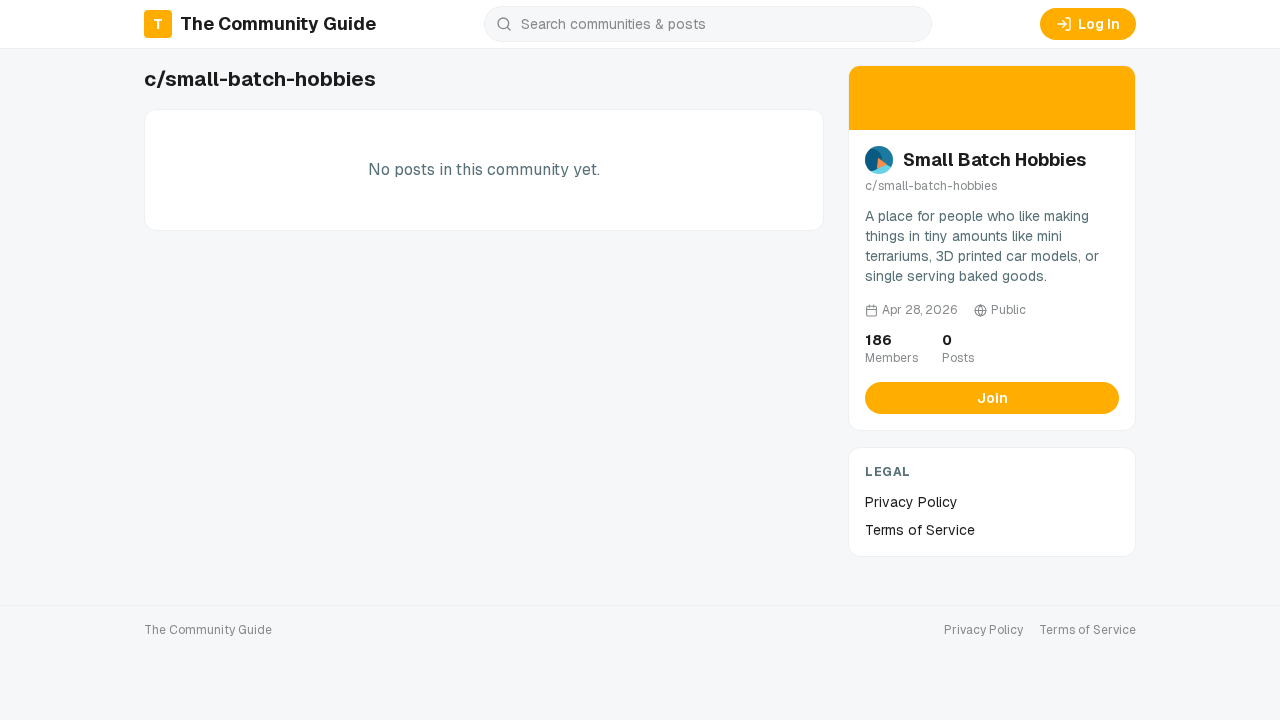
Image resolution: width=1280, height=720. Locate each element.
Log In (1099, 24)
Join (992, 398)
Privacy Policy (911, 502)
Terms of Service (920, 530)
